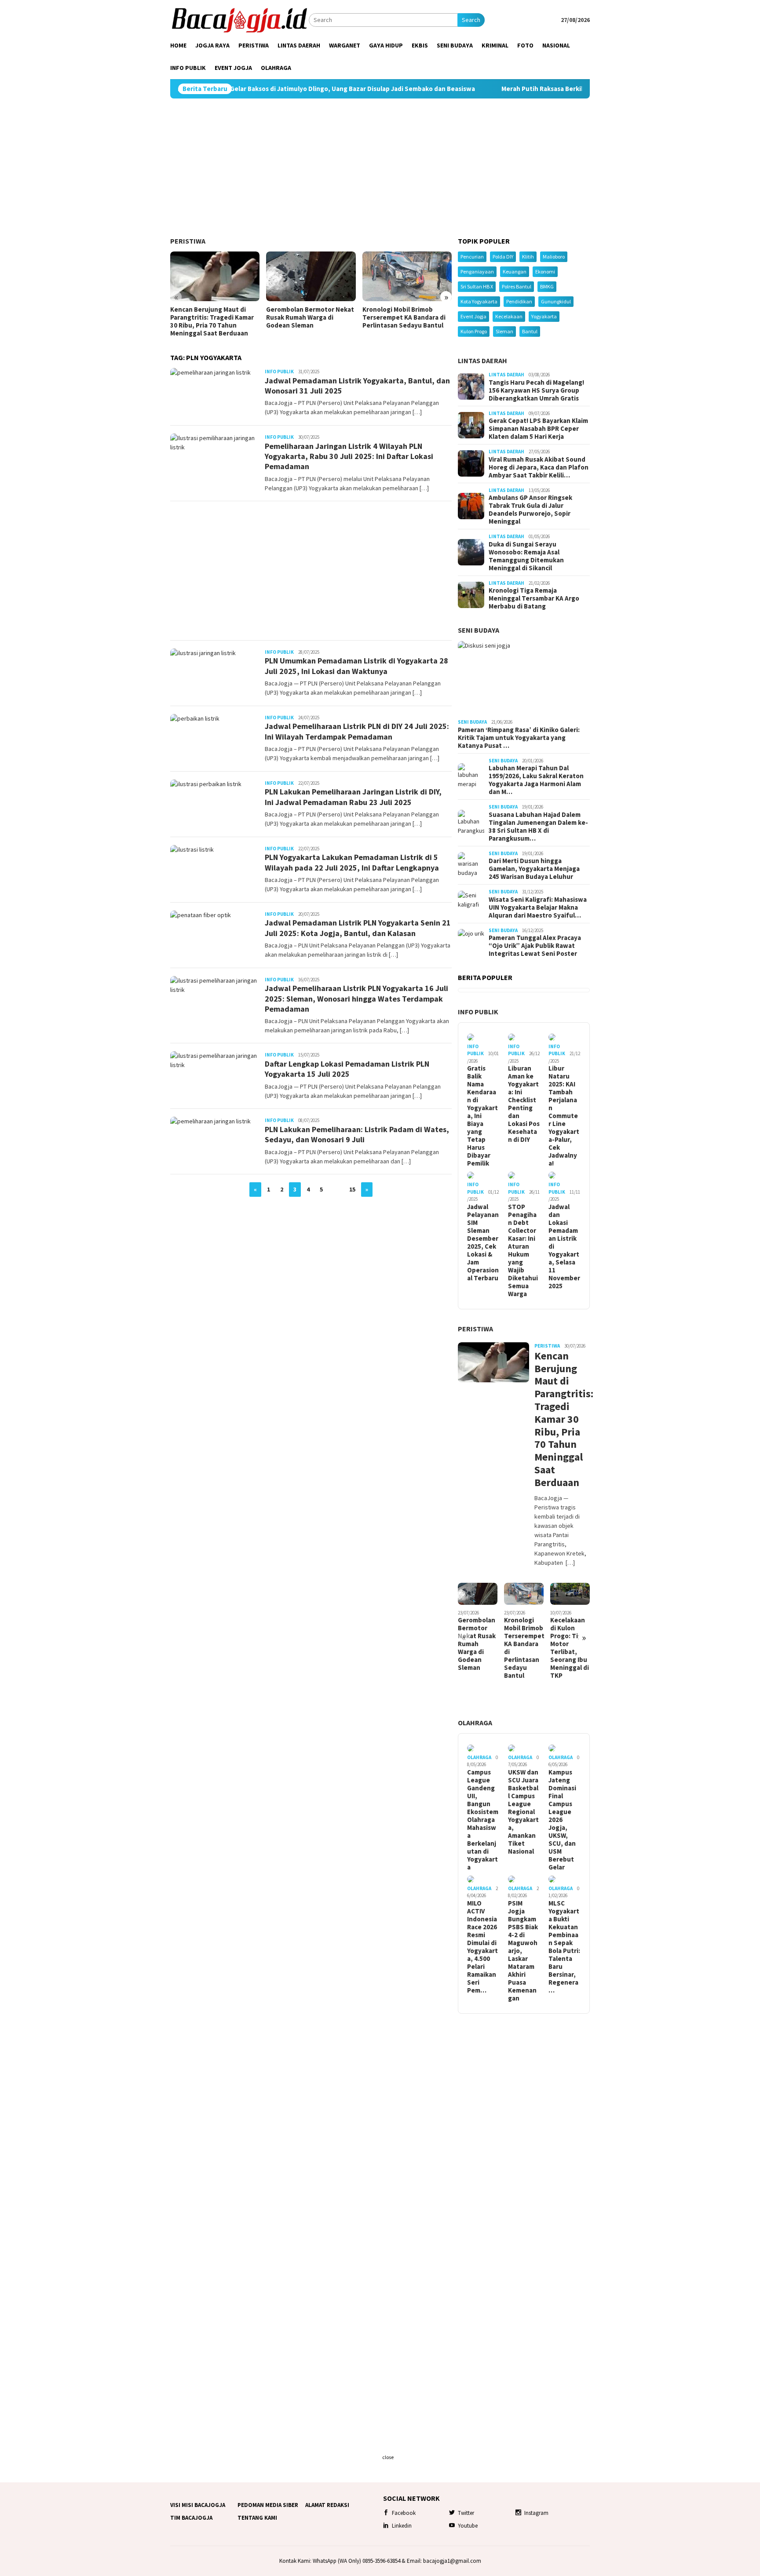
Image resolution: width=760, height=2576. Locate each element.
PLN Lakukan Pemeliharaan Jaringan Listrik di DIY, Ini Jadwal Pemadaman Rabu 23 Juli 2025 (353, 797)
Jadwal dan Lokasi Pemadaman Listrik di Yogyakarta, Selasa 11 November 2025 (564, 1246)
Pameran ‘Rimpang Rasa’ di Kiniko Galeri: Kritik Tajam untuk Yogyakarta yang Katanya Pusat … (519, 738)
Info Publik (279, 372)
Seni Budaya (479, 630)
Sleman (504, 331)
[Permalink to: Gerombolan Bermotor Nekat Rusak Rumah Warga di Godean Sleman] (311, 277)
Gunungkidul (556, 301)
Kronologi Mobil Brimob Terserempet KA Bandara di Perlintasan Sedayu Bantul (404, 317)
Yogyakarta (544, 316)
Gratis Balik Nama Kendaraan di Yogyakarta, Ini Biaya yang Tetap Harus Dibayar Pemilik (482, 1116)
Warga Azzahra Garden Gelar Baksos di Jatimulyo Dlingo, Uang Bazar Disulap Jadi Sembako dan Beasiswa (234, 89)
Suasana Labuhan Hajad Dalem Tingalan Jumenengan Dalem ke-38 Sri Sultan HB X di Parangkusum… (538, 827)
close (388, 2457)
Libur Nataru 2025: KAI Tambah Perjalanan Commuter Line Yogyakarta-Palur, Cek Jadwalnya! (564, 1116)
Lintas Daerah (482, 361)
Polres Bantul (517, 286)
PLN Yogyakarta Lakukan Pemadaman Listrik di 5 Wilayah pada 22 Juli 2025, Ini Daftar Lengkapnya (352, 862)
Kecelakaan (509, 316)
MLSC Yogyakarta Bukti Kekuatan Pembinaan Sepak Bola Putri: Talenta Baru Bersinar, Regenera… (564, 1947)
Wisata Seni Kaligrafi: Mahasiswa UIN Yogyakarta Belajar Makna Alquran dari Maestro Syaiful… (538, 907)
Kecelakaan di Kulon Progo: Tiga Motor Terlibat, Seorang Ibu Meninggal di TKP (570, 1648)
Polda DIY (503, 257)
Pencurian (472, 257)
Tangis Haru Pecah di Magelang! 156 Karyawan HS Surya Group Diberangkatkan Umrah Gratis (536, 390)
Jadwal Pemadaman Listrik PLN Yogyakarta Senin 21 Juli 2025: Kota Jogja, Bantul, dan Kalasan (358, 928)
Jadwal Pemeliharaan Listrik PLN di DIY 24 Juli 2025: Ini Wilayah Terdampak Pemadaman (357, 731)
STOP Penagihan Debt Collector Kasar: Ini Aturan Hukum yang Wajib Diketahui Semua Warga (523, 1250)
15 (352, 1189)
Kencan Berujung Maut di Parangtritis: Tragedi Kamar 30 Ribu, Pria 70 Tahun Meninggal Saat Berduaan (212, 321)
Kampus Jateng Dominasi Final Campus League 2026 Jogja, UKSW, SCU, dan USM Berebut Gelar (562, 1820)
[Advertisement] (380, 168)
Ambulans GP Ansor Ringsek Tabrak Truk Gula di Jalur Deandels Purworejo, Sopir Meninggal (530, 510)
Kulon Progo (474, 331)
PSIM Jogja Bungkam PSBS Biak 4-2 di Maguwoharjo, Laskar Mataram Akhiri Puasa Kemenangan (523, 1951)
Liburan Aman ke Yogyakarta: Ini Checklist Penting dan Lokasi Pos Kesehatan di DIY (524, 1104)
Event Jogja (473, 316)
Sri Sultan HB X (477, 286)
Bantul (530, 331)
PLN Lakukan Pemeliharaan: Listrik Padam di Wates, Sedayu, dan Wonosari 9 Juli (357, 1134)
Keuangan (515, 271)
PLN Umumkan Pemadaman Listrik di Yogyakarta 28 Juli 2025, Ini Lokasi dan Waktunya (356, 666)
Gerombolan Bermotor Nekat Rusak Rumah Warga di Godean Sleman (310, 317)
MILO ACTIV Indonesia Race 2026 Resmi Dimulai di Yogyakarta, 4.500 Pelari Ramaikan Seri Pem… (482, 1947)
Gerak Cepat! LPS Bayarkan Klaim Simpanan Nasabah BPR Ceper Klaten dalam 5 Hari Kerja (538, 429)
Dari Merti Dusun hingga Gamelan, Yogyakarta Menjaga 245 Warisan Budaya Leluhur (534, 869)
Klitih (528, 257)
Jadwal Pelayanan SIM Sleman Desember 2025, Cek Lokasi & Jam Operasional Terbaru (483, 1242)
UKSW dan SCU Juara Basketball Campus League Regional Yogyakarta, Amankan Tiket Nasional (523, 1812)
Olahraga (475, 1723)
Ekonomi (545, 271)
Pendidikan (519, 301)
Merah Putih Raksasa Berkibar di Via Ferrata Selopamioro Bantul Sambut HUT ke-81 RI (547, 89)
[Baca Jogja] (239, 19)
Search (471, 20)
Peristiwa (188, 241)
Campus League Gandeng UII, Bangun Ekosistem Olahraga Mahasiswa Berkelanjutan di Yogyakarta (483, 1820)
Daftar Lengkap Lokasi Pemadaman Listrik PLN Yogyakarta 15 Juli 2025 (347, 1069)
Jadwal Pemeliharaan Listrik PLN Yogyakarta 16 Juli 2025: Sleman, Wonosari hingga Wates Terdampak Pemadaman (356, 998)
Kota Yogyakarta (479, 301)
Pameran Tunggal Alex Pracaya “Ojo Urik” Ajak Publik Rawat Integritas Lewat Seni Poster (535, 946)
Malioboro (554, 257)
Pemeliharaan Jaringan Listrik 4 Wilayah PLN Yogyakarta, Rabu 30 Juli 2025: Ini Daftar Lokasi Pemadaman (349, 456)
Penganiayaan (477, 271)
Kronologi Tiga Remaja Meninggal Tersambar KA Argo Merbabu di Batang (534, 598)
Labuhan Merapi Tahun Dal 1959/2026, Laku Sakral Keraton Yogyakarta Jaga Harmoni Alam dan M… (536, 780)
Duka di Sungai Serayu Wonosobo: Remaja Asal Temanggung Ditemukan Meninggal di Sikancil (526, 556)
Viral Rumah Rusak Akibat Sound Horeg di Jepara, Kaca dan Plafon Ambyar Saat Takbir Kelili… (539, 467)
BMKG (547, 286)
